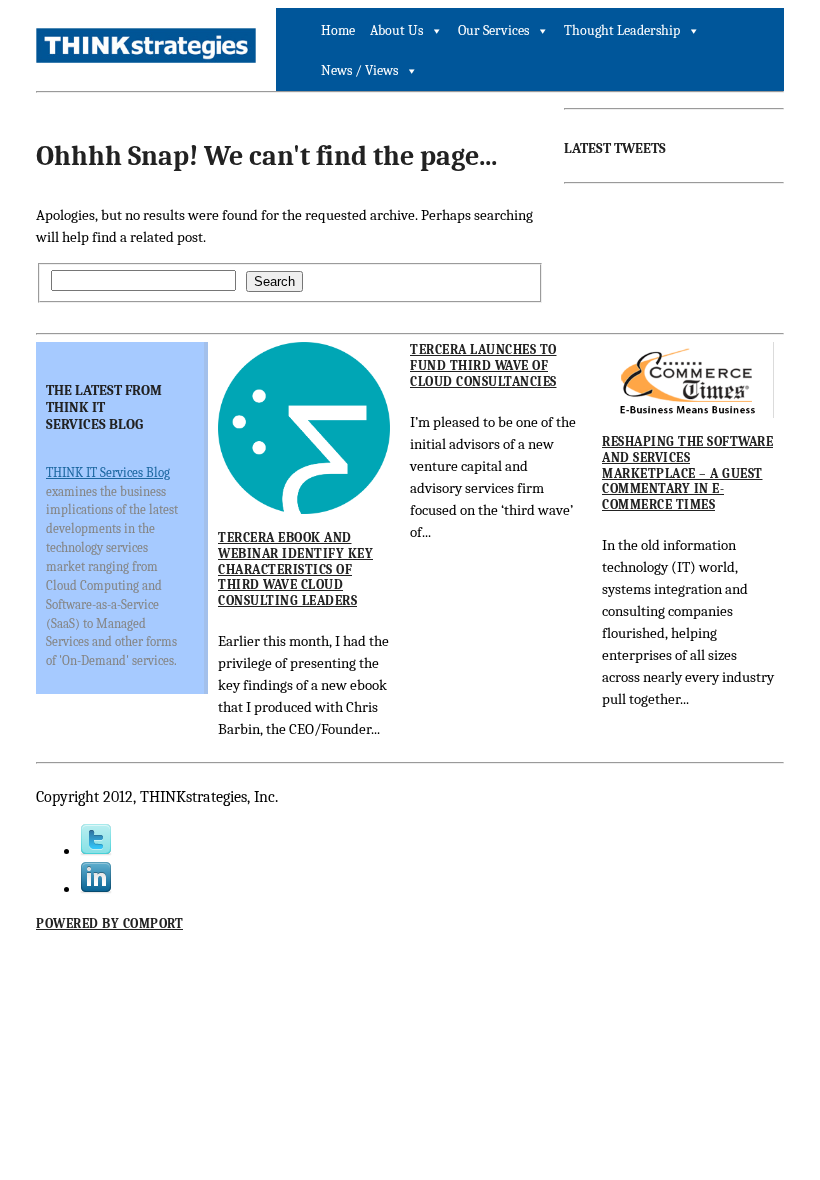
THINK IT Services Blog (108, 472)
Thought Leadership (622, 30)
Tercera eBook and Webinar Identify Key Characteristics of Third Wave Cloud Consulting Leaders (295, 568)
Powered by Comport (109, 923)
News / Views (359, 70)
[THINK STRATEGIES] (146, 46)
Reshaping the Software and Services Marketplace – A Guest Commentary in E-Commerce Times (687, 472)
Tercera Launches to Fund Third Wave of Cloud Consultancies (483, 365)
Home (338, 30)
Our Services (493, 30)
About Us (396, 30)
